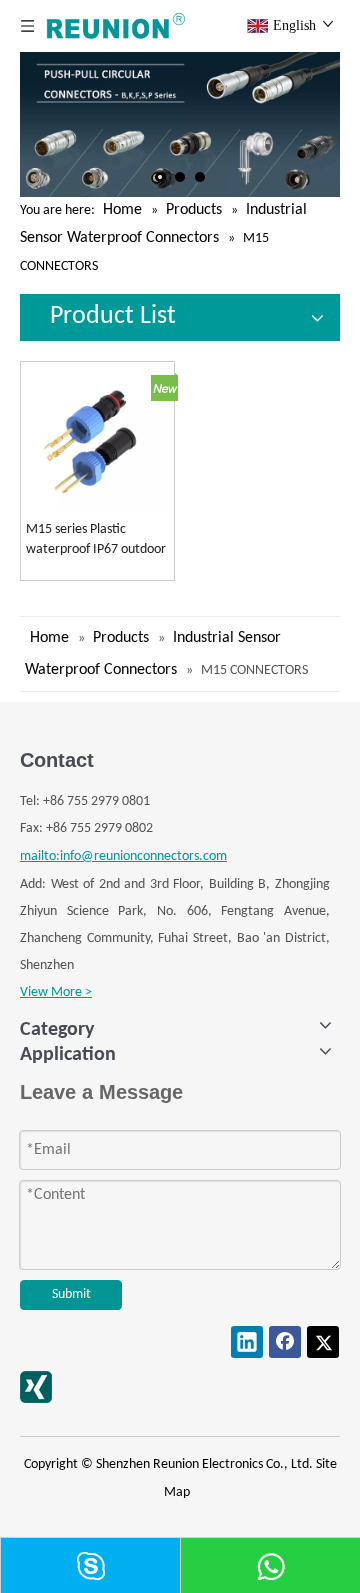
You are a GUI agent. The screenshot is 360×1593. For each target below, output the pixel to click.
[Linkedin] (247, 1342)
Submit (71, 1294)
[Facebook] (285, 1342)
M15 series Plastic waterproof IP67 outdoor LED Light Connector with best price (97, 541)
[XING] (36, 1387)
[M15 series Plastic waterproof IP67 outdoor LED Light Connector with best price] (97, 439)
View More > (56, 992)
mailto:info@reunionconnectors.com (123, 856)
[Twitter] (323, 1342)
